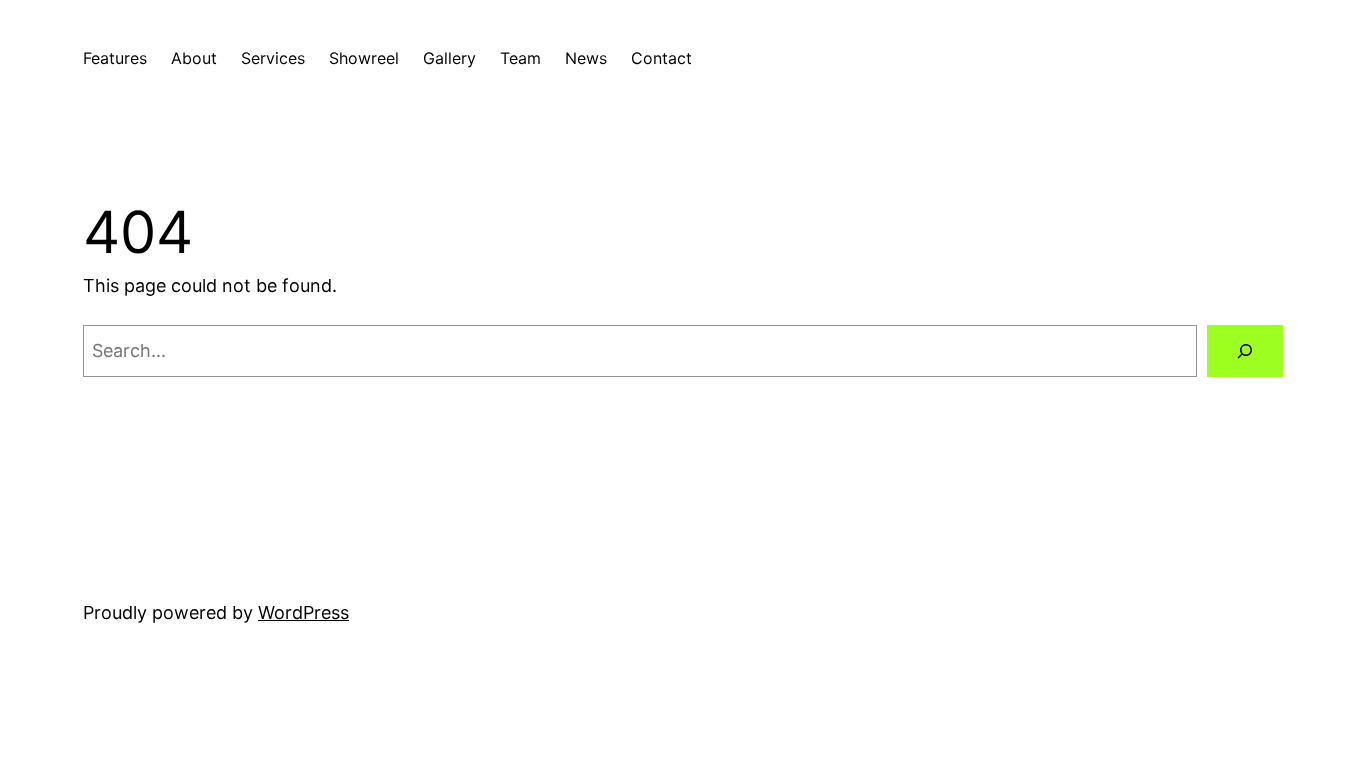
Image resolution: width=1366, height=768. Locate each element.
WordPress (303, 612)
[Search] (1245, 351)
